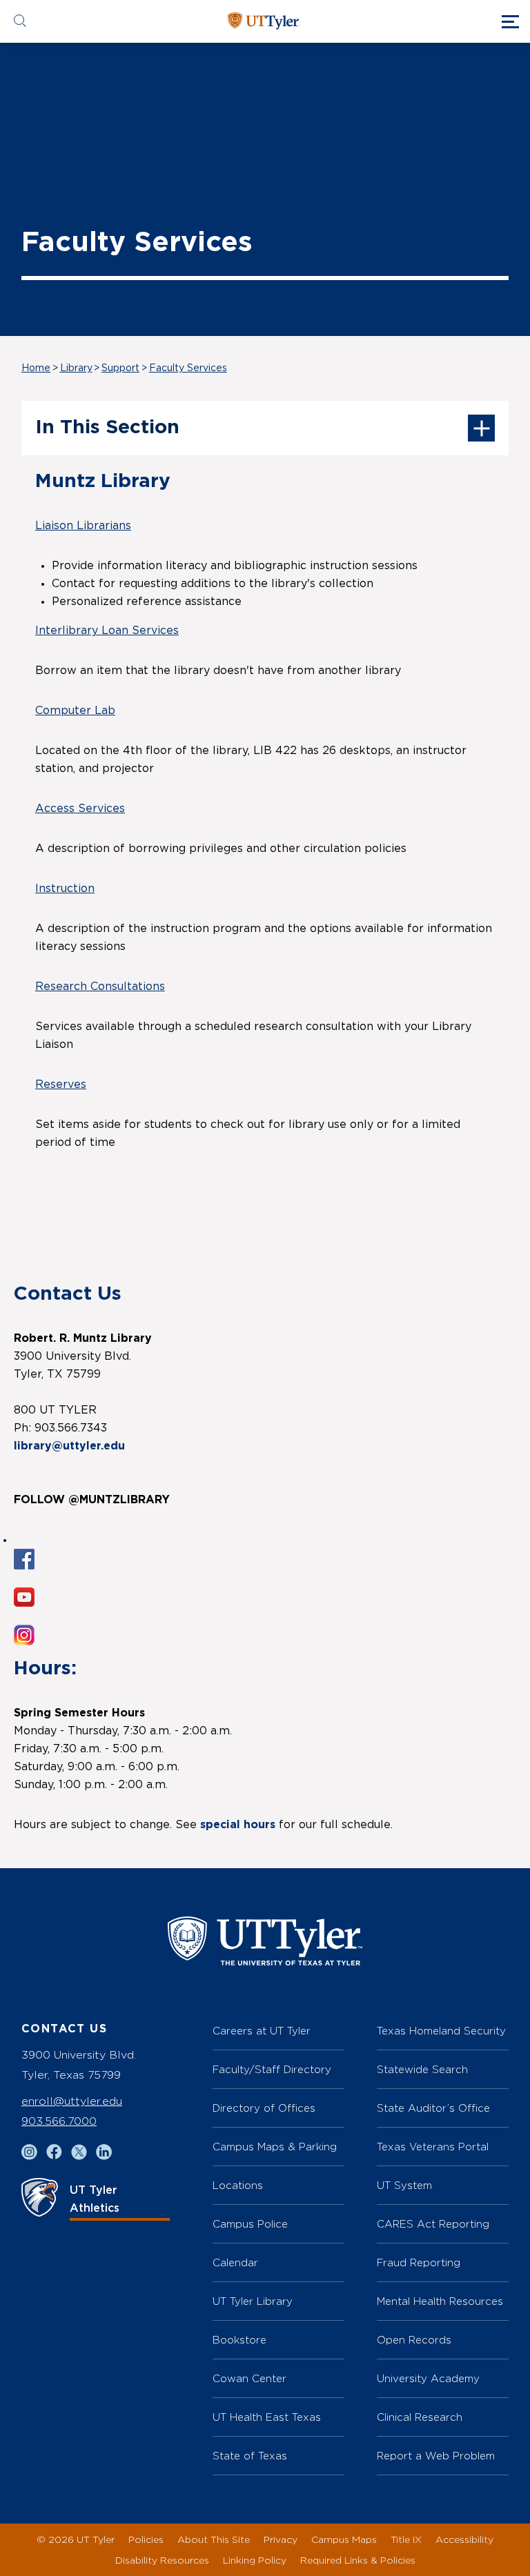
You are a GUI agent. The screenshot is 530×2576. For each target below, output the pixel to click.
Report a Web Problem (436, 2456)
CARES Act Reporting (433, 2224)
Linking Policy (255, 2560)
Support (120, 368)
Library (76, 368)
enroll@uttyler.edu (72, 2101)
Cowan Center (249, 2378)
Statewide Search (422, 2069)
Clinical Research (420, 2417)
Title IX (406, 2539)
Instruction (65, 889)
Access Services (80, 809)
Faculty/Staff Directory (272, 2069)
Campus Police (250, 2224)
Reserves (61, 1084)
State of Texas (250, 2456)
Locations (238, 2185)
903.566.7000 (59, 2121)
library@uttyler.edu (69, 1446)
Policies (146, 2539)
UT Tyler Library (253, 2301)
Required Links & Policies (358, 2560)
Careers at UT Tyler (262, 2031)
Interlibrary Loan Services (107, 631)
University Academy (428, 2378)
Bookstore (239, 2340)
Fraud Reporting (419, 2262)
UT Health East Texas (267, 2417)
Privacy (281, 2539)
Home (36, 368)
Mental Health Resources (440, 2301)
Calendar (235, 2262)
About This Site (214, 2539)
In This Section (107, 428)
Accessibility (464, 2539)
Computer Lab (75, 711)
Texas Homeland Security (441, 2031)
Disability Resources (162, 2560)
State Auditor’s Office (433, 2108)
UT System (404, 2185)
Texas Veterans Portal (433, 2147)
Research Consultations (100, 987)
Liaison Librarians (83, 526)
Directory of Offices (264, 2108)
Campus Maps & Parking (275, 2147)
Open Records (414, 2340)
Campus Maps (344, 2539)
